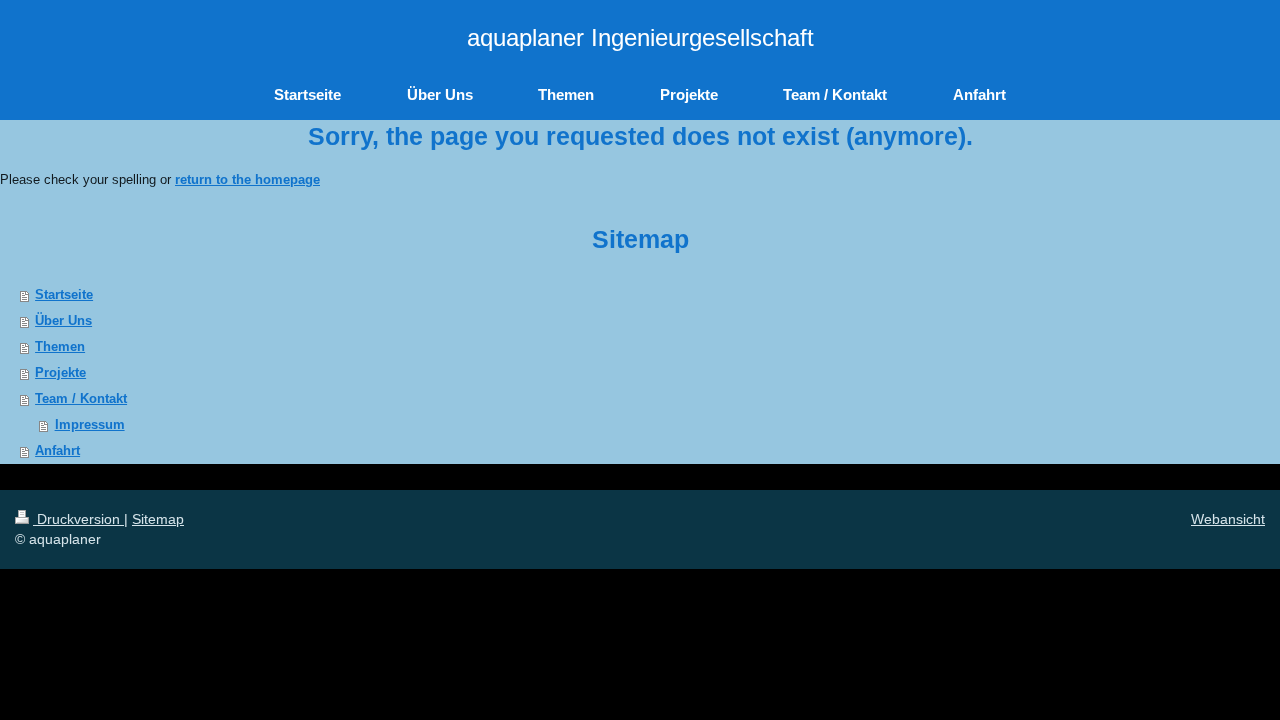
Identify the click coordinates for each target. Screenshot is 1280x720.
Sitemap (158, 519)
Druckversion (78, 519)
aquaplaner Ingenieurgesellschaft (640, 37)
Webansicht (1228, 519)
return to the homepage (247, 179)
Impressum (90, 424)
